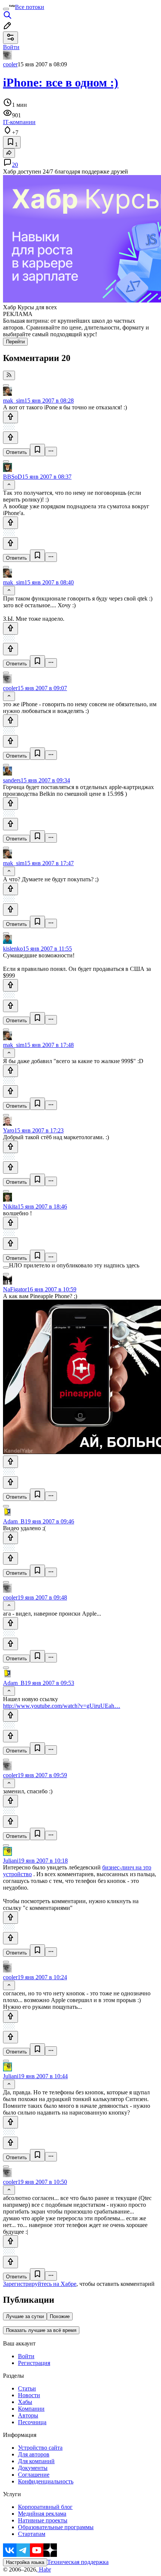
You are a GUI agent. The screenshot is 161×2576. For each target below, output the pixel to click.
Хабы (25, 2402)
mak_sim (14, 401)
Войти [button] (11, 47)
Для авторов (34, 2454)
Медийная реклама (42, 2514)
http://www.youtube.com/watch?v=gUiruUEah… (62, 1706)
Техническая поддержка (78, 2562)
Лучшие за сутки (25, 2316)
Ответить (16, 452)
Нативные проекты (43, 2520)
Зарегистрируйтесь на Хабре (40, 2284)
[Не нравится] (10, 438)
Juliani (11, 1861)
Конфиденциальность (46, 2481)
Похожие (60, 2316)
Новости (29, 2395)
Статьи (27, 2388)
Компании (31, 2409)
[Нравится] (10, 417)
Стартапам (32, 2534)
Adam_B (14, 1521)
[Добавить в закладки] (37, 450)
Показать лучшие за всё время (41, 2330)
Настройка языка (25, 2562)
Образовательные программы (56, 2527)
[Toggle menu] (6, 9)
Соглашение (34, 2475)
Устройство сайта (40, 2448)
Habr (44, 2569)
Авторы (28, 2415)
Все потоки (30, 7)
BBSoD (13, 477)
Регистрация (34, 2363)
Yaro (9, 1130)
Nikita (10, 1206)
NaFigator (15, 1289)
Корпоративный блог (45, 2507)
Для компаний (36, 2461)
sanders (12, 780)
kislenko (13, 949)
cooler (10, 64)
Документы (33, 2468)
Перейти (15, 342)
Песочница (32, 2422)
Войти (26, 2356)
